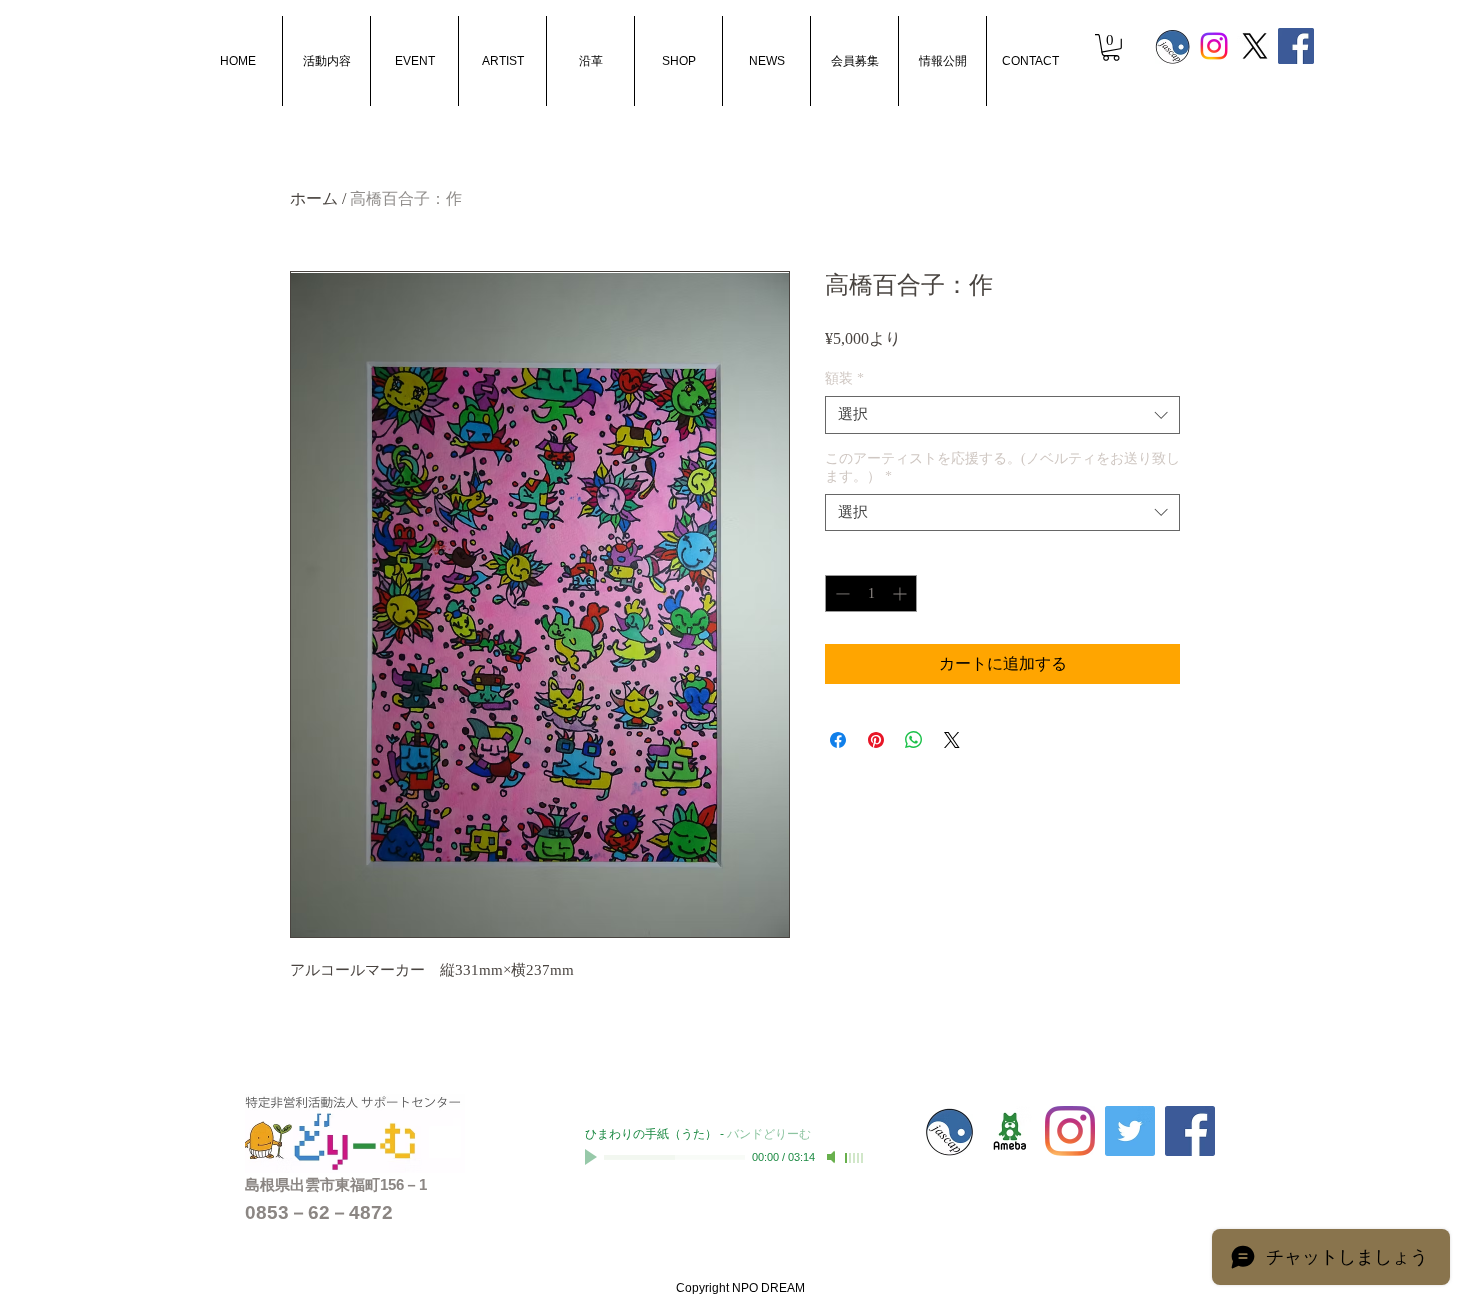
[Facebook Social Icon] (1296, 46)
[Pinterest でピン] (876, 740)
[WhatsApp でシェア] (914, 740)
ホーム (314, 198)
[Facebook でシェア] (838, 740)
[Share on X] (952, 740)
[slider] (855, 1158)
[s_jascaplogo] (1173, 46)
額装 (844, 378)
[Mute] (833, 1157)
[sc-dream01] (1010, 1131)
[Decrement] (840, 593)
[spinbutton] (871, 593)
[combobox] (1002, 415)
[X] (1255, 46)
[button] (1111, 47)
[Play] (593, 1157)
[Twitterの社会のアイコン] (1130, 1131)
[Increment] (901, 593)
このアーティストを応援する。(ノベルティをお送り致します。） (1002, 467)
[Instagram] (1214, 46)
